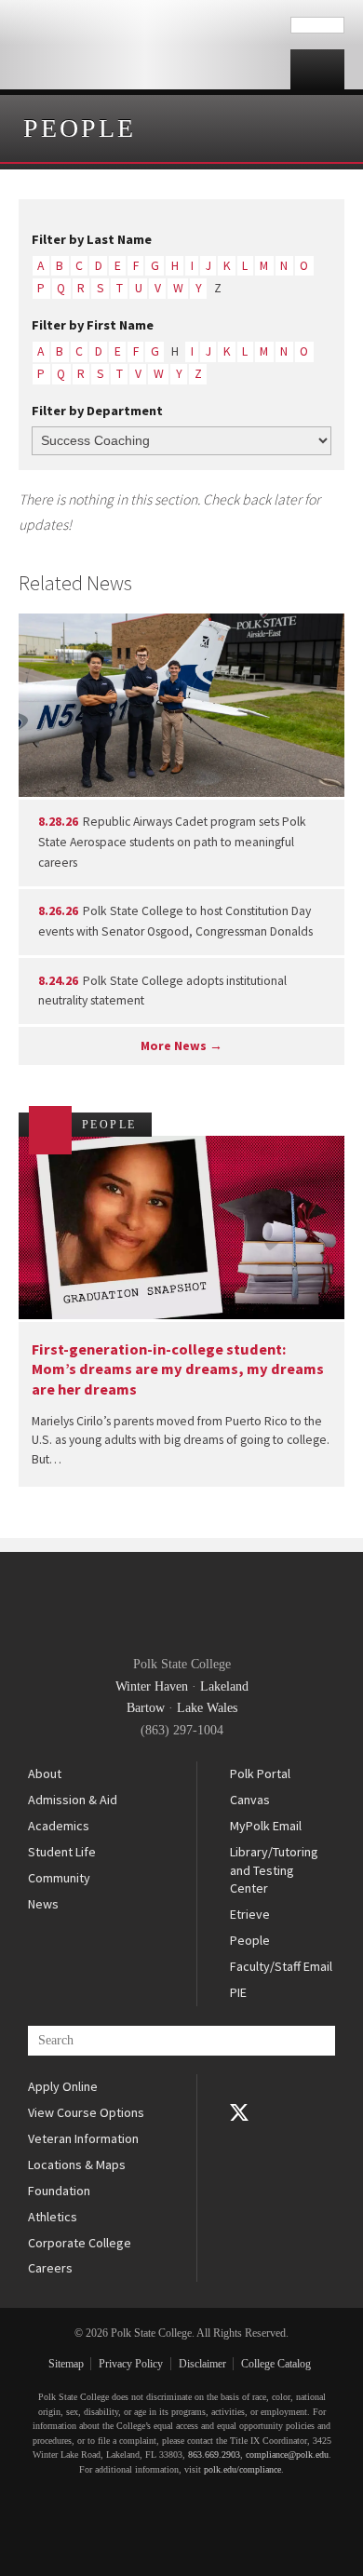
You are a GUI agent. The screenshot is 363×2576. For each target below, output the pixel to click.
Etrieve (250, 1914)
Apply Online (63, 2086)
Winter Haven (152, 1686)
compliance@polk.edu (287, 2455)
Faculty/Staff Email (281, 1966)
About (45, 1774)
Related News (75, 583)
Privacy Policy (131, 2364)
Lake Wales (207, 1708)
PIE (238, 1992)
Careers (50, 2268)
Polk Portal (260, 1774)
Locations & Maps (77, 2165)
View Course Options (86, 2112)
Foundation (59, 2191)
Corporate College (80, 2243)
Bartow (146, 1708)
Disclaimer (202, 2364)
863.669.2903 (214, 2455)
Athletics (53, 2217)
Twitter (239, 2112)
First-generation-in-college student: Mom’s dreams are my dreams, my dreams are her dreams (178, 1369)
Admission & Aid (73, 1800)
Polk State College (145, 45)
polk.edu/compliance (242, 2469)
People (80, 128)
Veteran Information (83, 2138)
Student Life (62, 1852)
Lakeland (224, 1686)
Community (59, 1878)
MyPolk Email (266, 1826)
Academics (59, 1826)
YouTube (239, 2138)
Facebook (239, 2087)
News (43, 1904)
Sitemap (66, 2364)
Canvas (250, 1800)
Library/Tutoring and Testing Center (274, 1870)
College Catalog (276, 2364)
